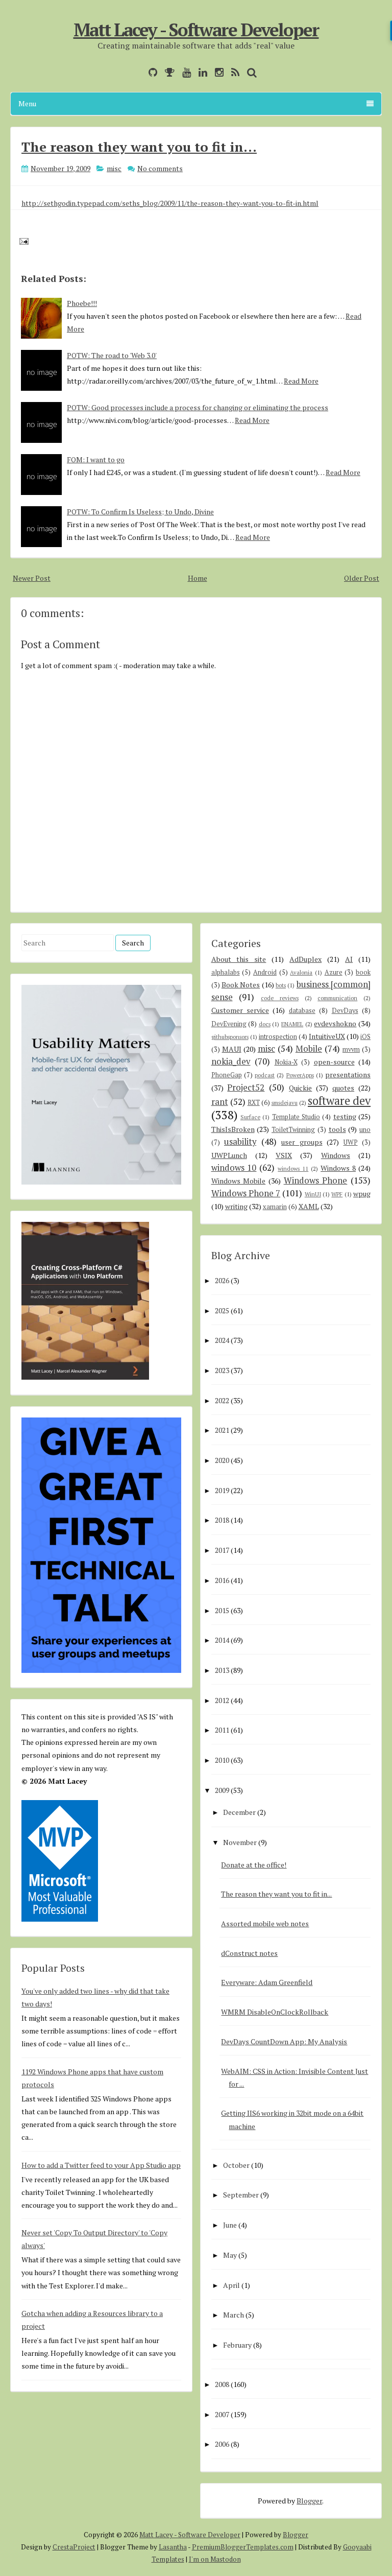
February (237, 2345)
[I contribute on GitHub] (150, 72)
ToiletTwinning (293, 1130)
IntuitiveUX (327, 1036)
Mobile (309, 1049)
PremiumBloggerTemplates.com (243, 2547)
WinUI (313, 1194)
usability (240, 1142)
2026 (222, 1280)
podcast (265, 1075)
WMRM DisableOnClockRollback (275, 2012)
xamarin (275, 1207)
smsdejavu (285, 1103)
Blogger (309, 2501)
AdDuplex (305, 959)
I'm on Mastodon (215, 2559)
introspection (278, 1037)
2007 (222, 2414)
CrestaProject (74, 2547)
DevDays (345, 1011)
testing (345, 1116)
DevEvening (229, 1024)
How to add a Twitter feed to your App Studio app (101, 2165)
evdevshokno (335, 1023)
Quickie (300, 1088)
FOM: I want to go (96, 459)
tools (337, 1129)
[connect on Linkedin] (200, 72)
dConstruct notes (249, 1953)
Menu (27, 103)
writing (236, 1206)
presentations (348, 1074)
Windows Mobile (239, 1181)
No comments (160, 168)
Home (198, 578)
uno (365, 1130)
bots (281, 985)
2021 (222, 1430)
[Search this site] (249, 72)
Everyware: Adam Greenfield (267, 1982)
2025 (222, 1310)
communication (337, 998)
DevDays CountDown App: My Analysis (284, 2041)
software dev (339, 1101)
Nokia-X (286, 1062)
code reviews (280, 998)
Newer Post (32, 578)
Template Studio (296, 1117)
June (230, 2225)
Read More (301, 381)
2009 (222, 1790)
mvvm (351, 1049)
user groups (302, 1142)
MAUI (232, 1049)
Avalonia (301, 972)
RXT (254, 1103)
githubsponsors (230, 1037)
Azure (334, 972)
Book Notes (241, 985)
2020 (222, 1460)
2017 (222, 1550)
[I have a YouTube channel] (184, 72)
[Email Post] (22, 240)
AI (349, 959)
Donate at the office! (254, 1865)
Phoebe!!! (82, 303)
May (230, 2255)
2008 (222, 2384)
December (239, 1812)
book (363, 972)
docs (265, 1024)
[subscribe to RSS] (233, 72)
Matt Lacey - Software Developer (196, 30)
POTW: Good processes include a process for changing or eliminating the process (198, 407)
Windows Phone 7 (246, 1193)
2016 (222, 1580)
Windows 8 (338, 1168)
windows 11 (293, 1168)
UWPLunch (229, 1155)
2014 (222, 1640)
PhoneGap (227, 1075)
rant (220, 1102)
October (236, 2165)
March (234, 2315)
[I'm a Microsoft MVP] (167, 72)
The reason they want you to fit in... (139, 147)
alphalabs (226, 972)
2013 (222, 1670)
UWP (351, 1142)
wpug (362, 1194)
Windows (336, 1155)
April (231, 2285)
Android (265, 972)
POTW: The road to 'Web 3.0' (112, 355)
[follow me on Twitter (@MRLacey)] (138, 72)
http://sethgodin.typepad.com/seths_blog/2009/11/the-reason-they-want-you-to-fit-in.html (170, 203)
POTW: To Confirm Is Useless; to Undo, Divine (140, 512)
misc (114, 168)
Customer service (240, 1010)
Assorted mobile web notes (265, 1923)
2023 (222, 1370)
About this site (239, 959)
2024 (222, 1340)
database (302, 1011)
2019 (222, 1490)
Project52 (246, 1088)
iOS (365, 1037)
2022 (222, 1400)
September (241, 2195)
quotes (343, 1088)
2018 (222, 1520)
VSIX (284, 1155)
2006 (222, 2444)
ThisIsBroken (233, 1129)
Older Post (362, 578)
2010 (222, 1760)
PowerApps (300, 1075)
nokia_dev (231, 1061)
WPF (337, 1194)
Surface (250, 1117)
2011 (222, 1730)
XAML (309, 1206)
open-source (334, 1062)
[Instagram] (217, 72)
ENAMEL (292, 1024)
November (240, 1842)
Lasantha (173, 2547)
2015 (222, 1610)
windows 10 (234, 1168)
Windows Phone (316, 1180)
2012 (222, 1700)
